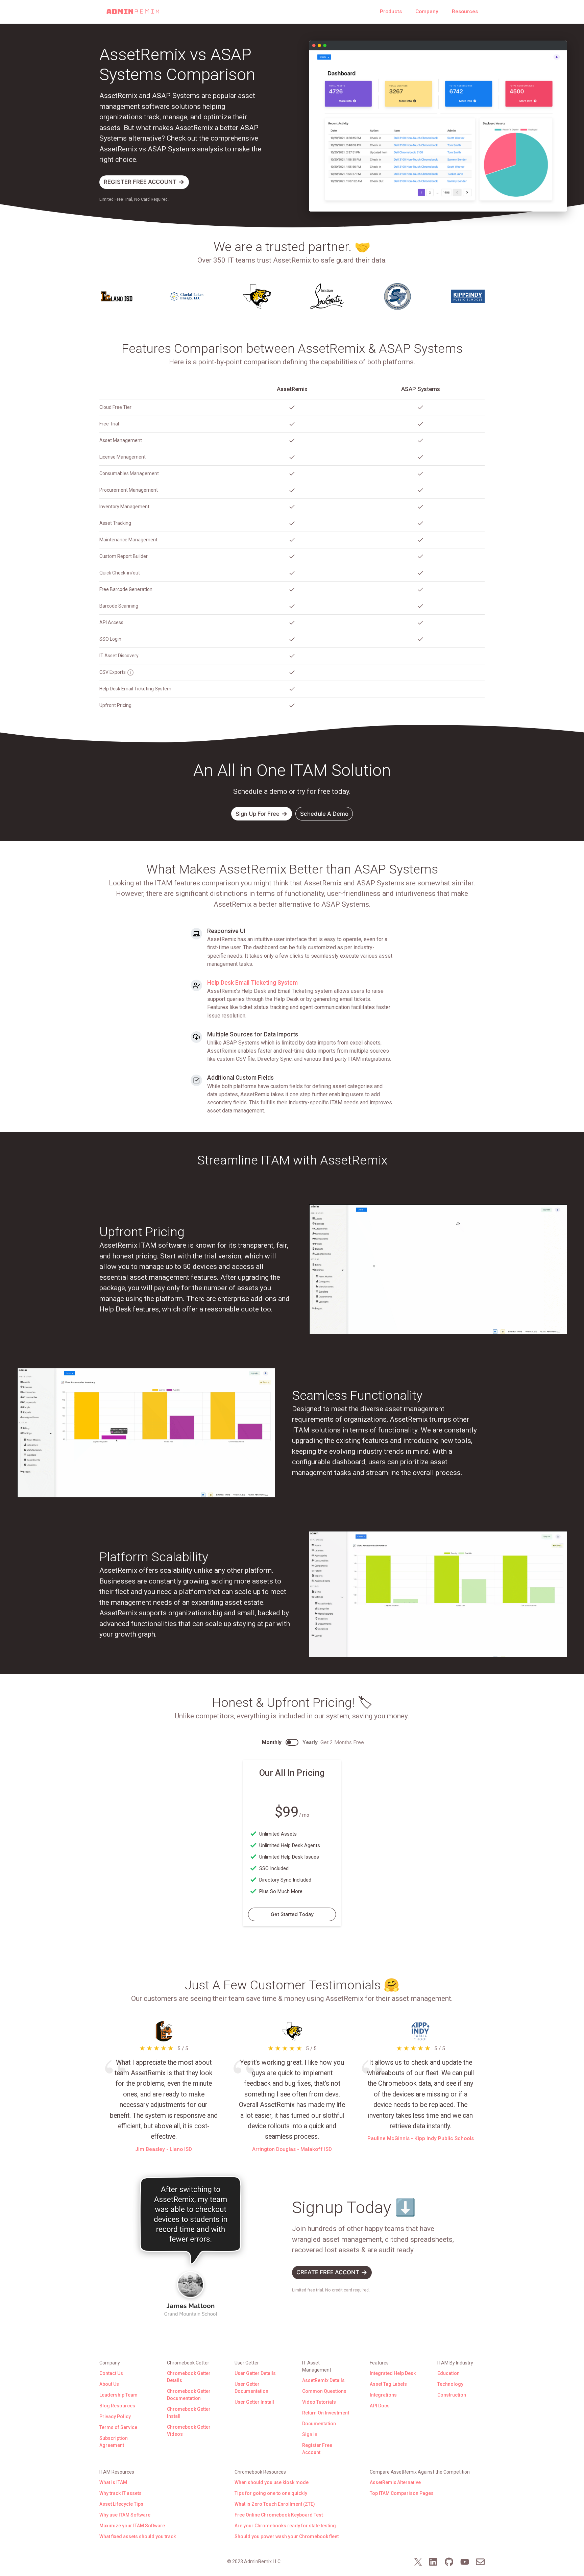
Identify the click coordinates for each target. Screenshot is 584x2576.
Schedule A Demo (324, 814)
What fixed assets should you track (138, 2536)
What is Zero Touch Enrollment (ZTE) (275, 2504)
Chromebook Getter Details (189, 2377)
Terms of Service (118, 2427)
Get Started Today (292, 1914)
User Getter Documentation (251, 2388)
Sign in (310, 2434)
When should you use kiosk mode (272, 2482)
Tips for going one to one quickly (271, 2493)
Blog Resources (117, 2406)
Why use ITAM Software (125, 2515)
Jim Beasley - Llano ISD (164, 2149)
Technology (450, 2384)
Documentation (319, 2424)
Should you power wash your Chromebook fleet (287, 2536)
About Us (109, 2384)
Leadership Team (118, 2395)
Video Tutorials (319, 2402)
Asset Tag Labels (388, 2384)
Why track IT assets (120, 2493)
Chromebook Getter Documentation (189, 2395)
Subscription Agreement (114, 2442)
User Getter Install (254, 2402)
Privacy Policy (115, 2416)
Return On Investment (326, 2413)
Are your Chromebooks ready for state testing (285, 2526)
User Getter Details (255, 2373)
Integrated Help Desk (393, 2373)
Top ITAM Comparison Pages (402, 2493)
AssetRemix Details (323, 2380)
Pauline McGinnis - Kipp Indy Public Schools (421, 2138)
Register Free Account (317, 2449)
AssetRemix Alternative (395, 2482)
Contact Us (111, 2373)
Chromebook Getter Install (189, 2413)
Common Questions (324, 2391)
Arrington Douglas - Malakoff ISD (292, 2149)
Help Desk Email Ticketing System (252, 983)
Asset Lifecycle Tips (121, 2504)
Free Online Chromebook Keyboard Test (279, 2515)
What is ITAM (113, 2482)
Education (448, 2373)
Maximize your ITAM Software (132, 2526)
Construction (452, 2395)
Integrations (383, 2395)
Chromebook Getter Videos (189, 2431)
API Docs (380, 2406)
